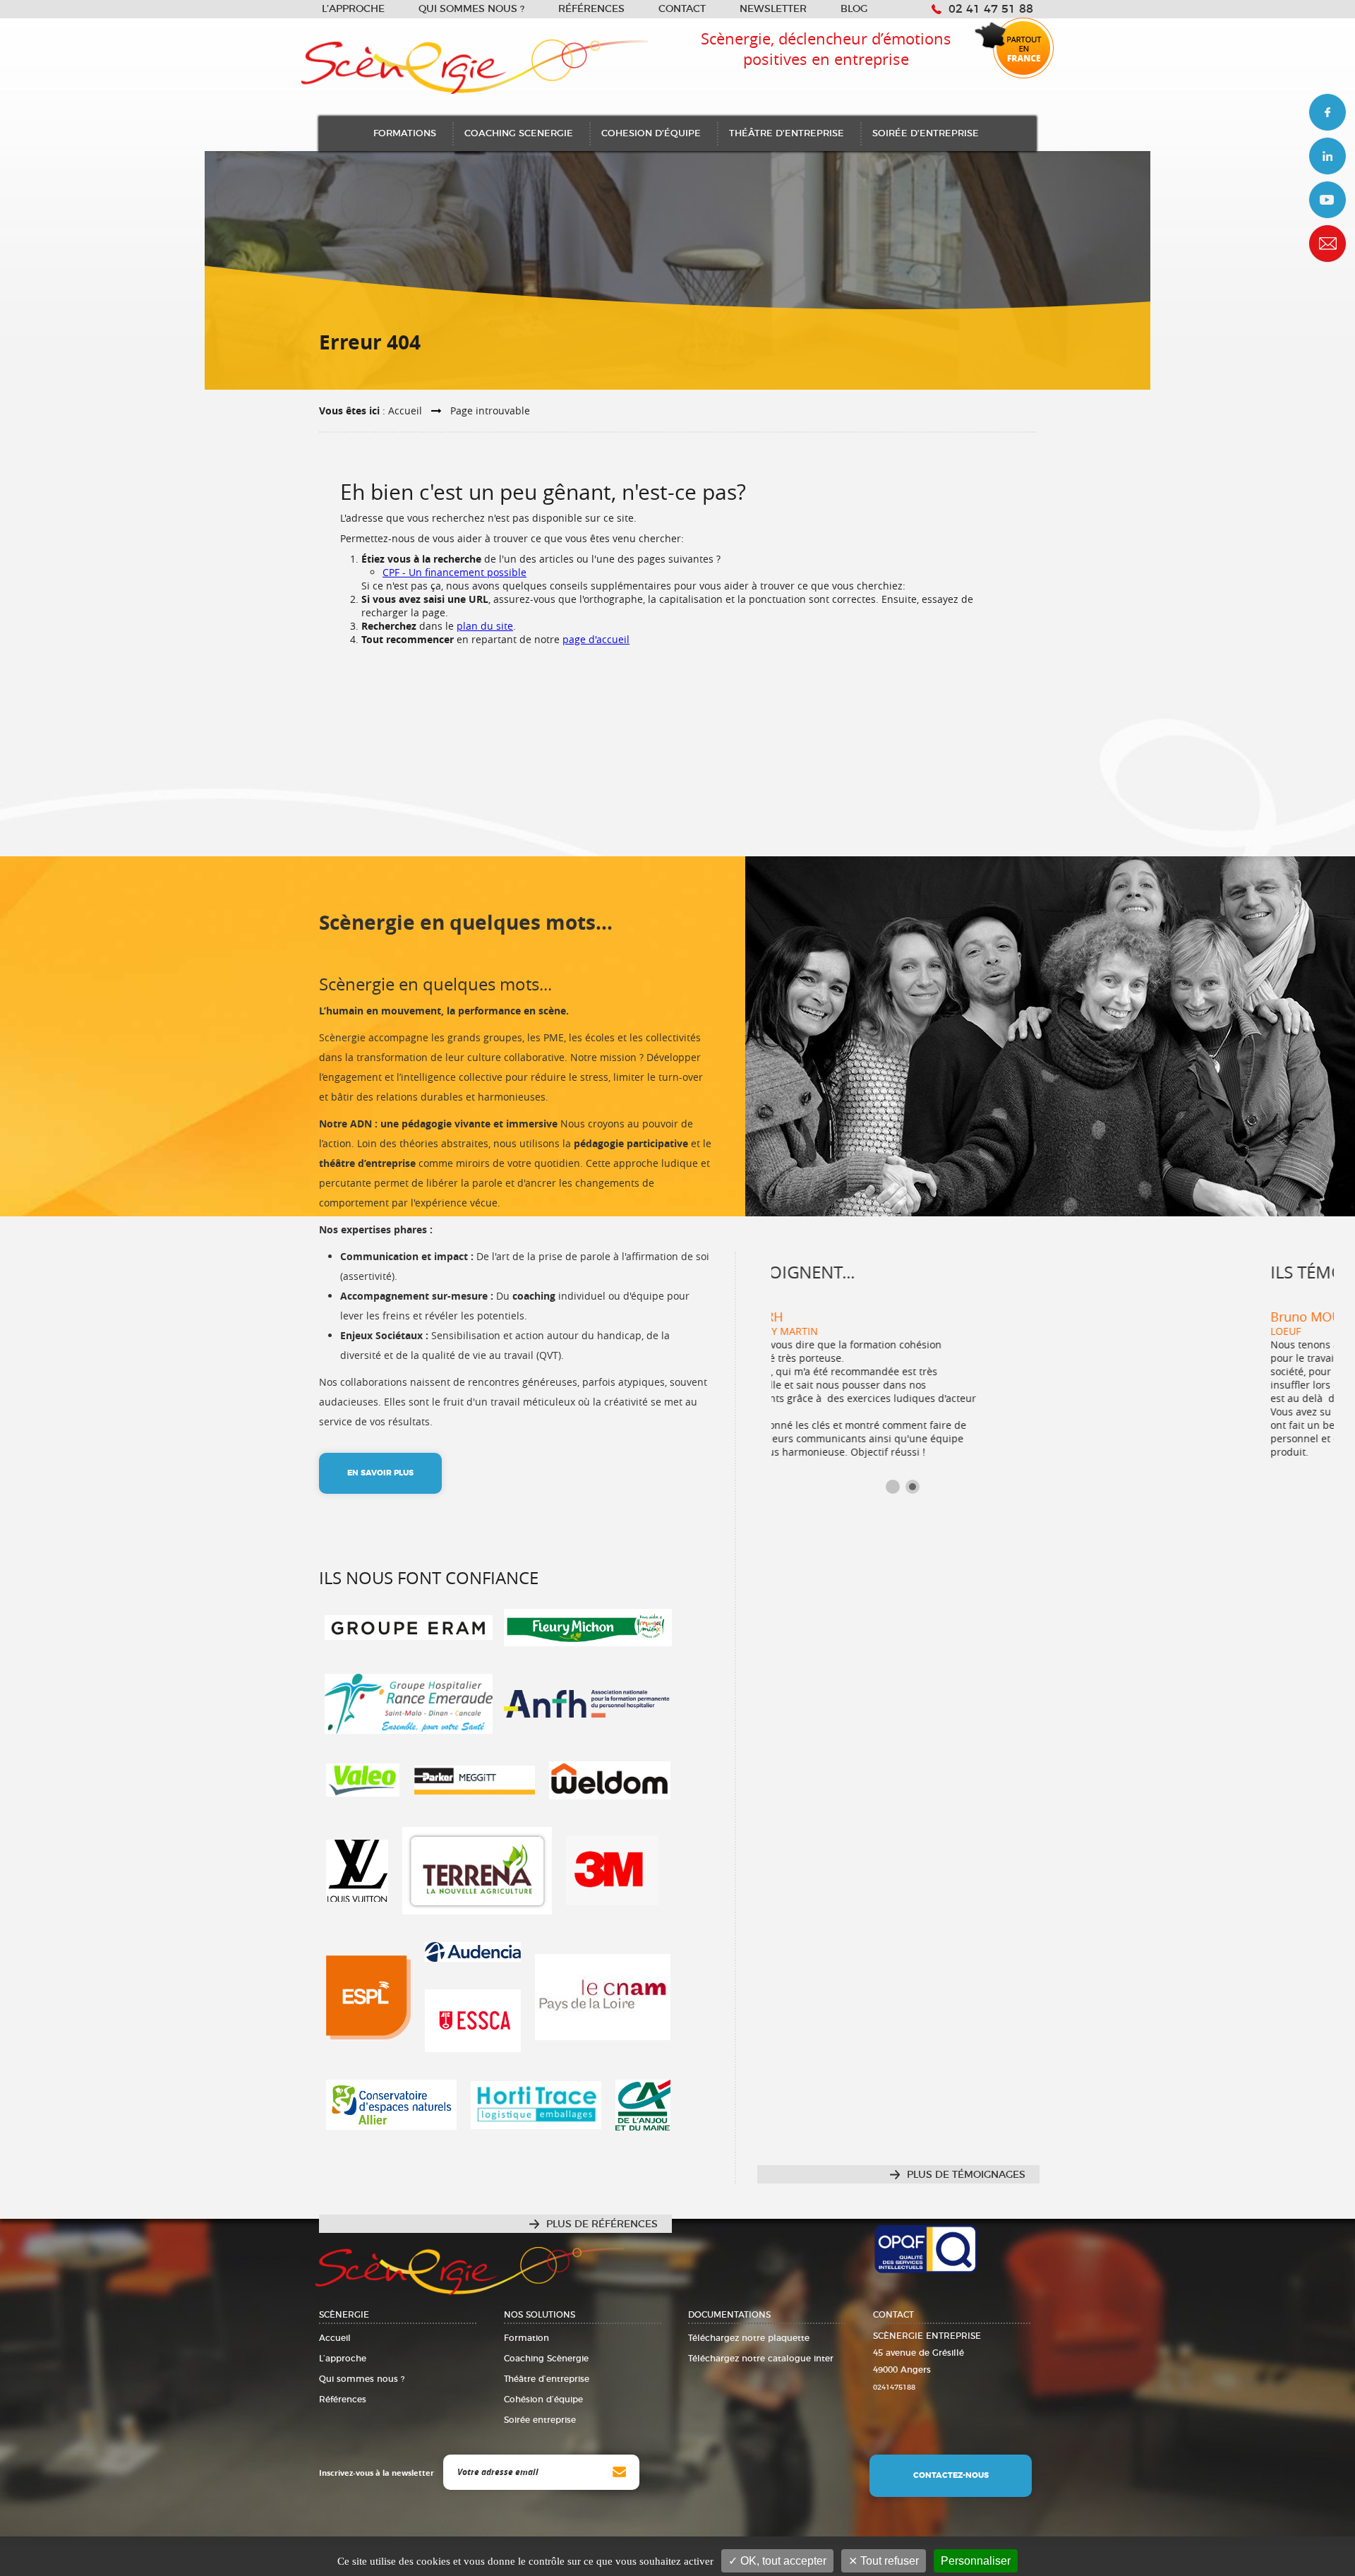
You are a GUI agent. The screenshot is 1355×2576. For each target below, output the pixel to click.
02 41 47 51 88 (991, 9)
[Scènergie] (677, 59)
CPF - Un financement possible (454, 572)
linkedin (1327, 156)
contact (1327, 244)
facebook (1327, 112)
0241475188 (894, 2388)
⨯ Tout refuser (884, 2561)
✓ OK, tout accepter (777, 2561)
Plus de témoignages (966, 2175)
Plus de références (602, 2224)
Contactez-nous (951, 2475)
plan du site (485, 626)
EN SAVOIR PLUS (380, 1473)
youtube (1327, 200)
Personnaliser (976, 2561)
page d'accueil (596, 639)
